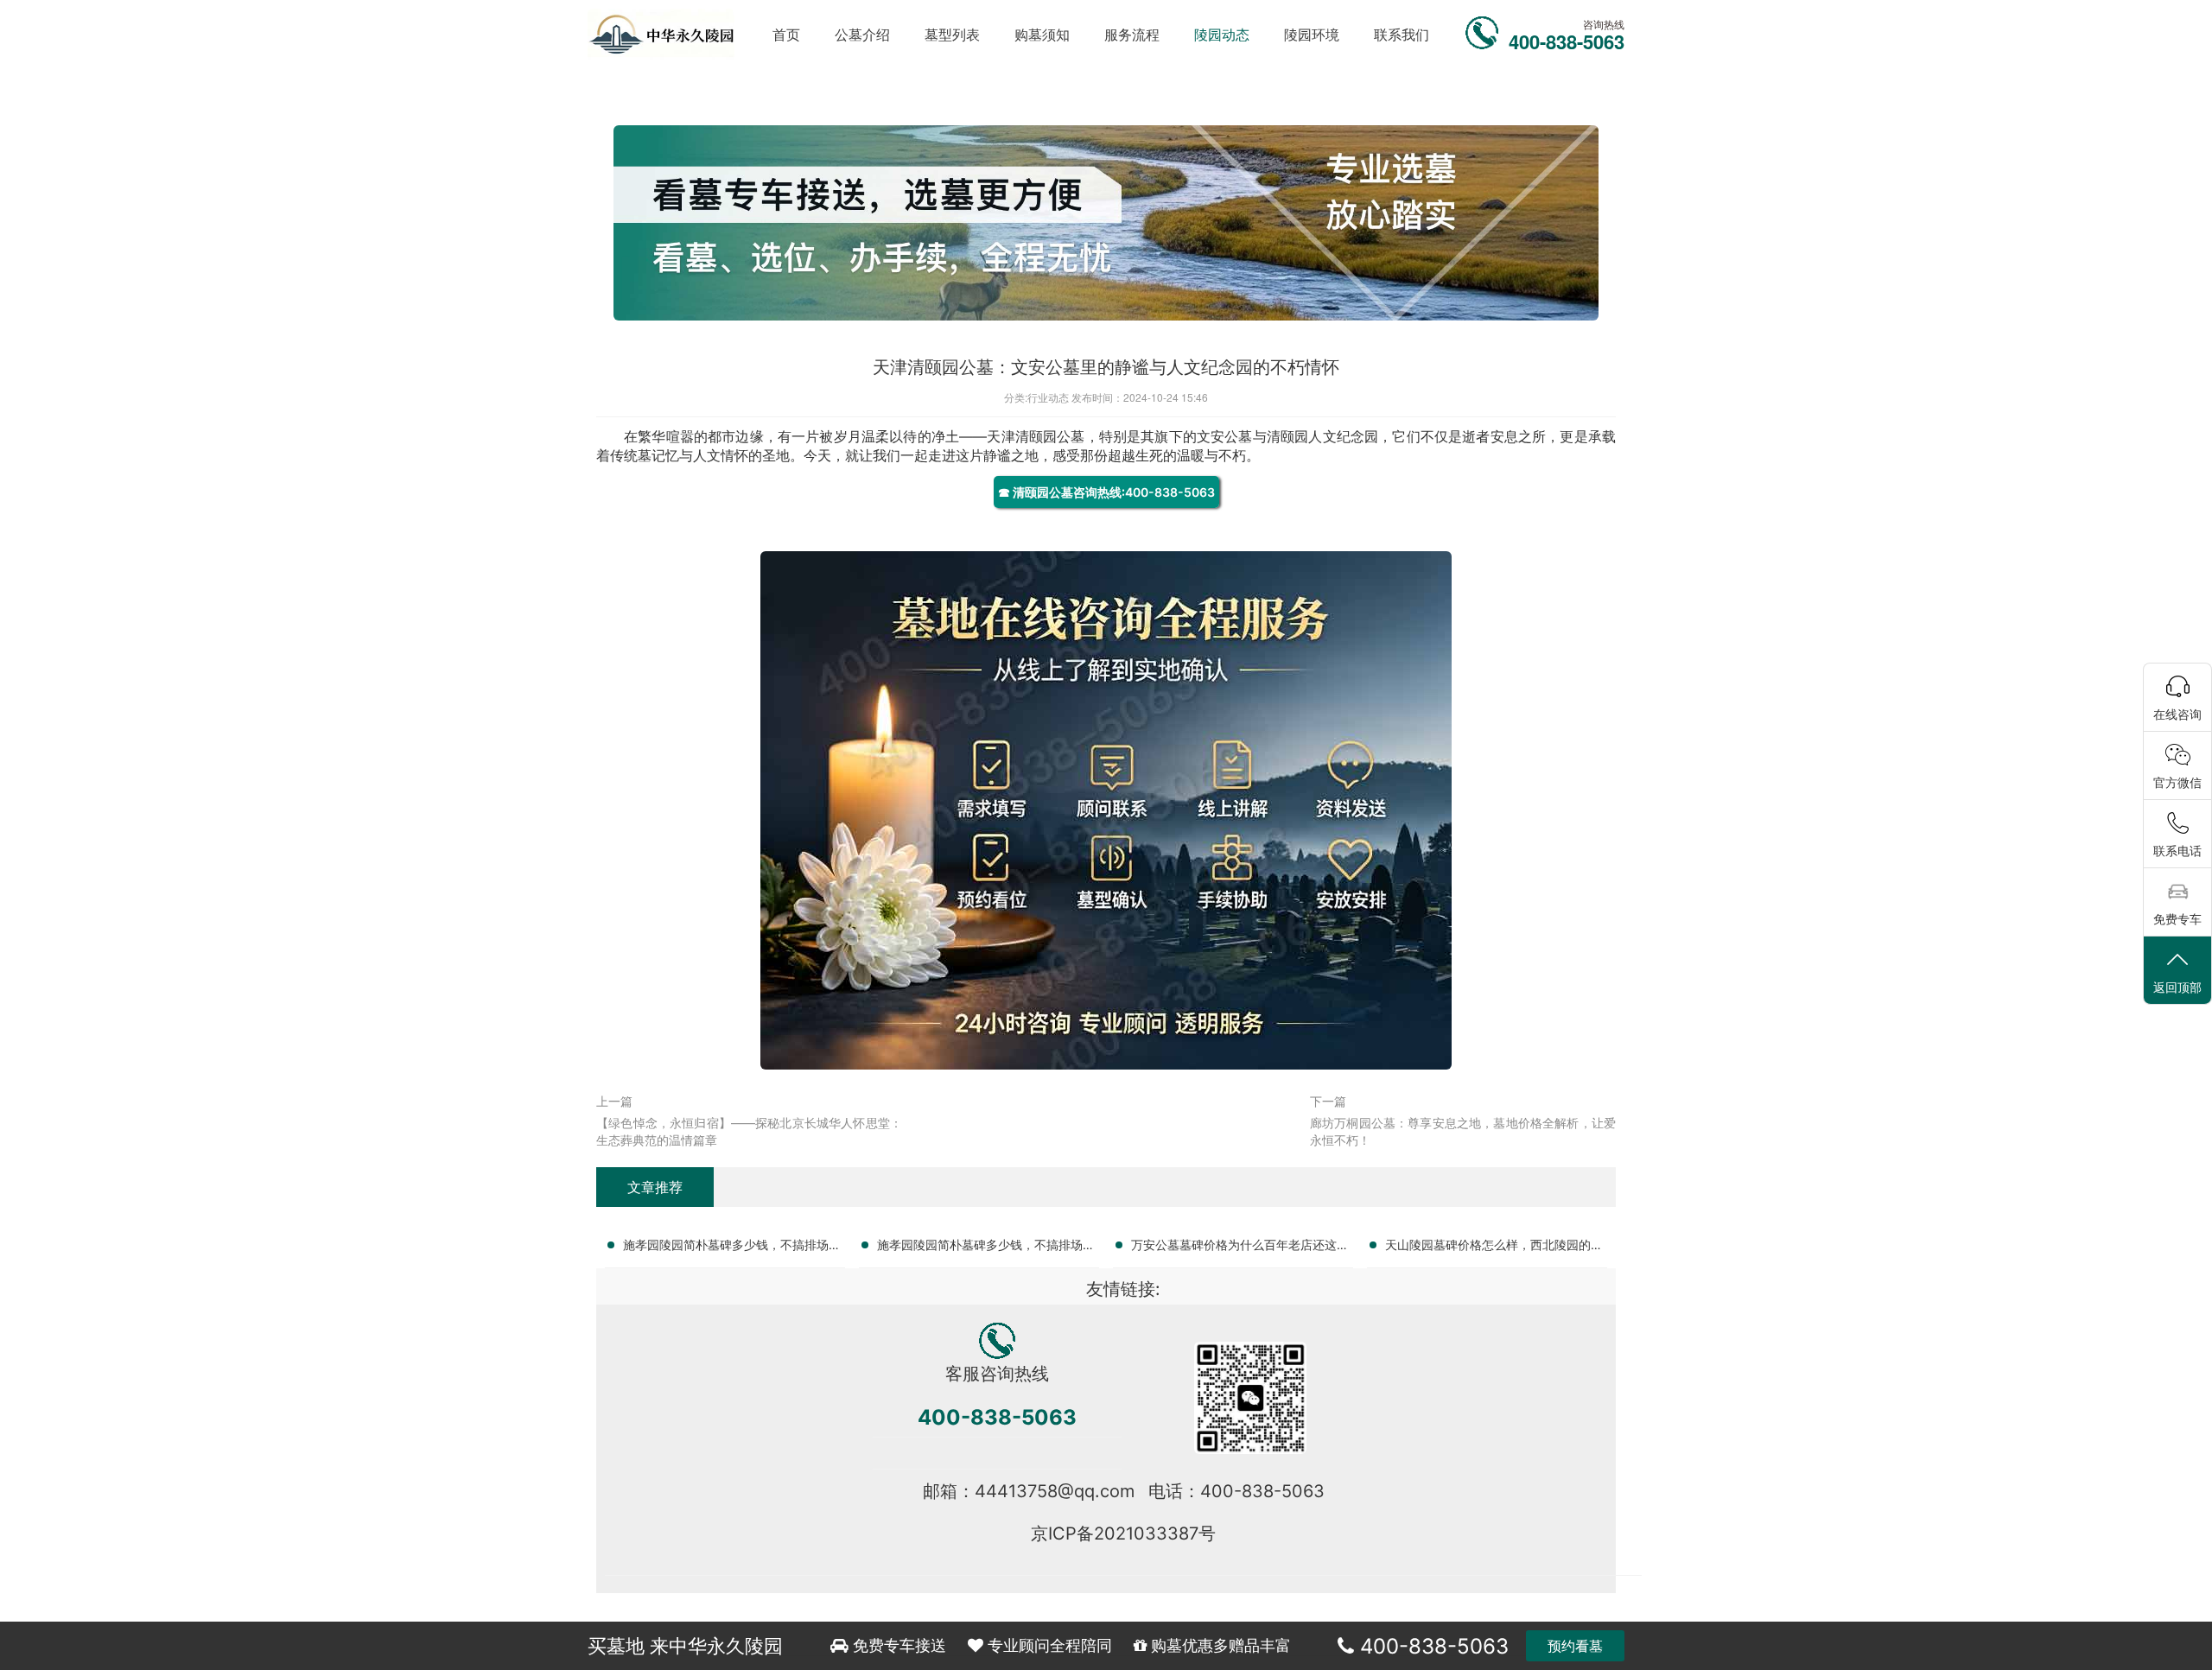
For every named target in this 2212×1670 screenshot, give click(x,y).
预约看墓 (1575, 1646)
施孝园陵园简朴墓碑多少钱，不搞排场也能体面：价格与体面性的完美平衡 (986, 1248)
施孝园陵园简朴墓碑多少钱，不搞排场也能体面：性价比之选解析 (732, 1248)
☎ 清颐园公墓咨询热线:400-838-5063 (1106, 492)
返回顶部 (2177, 987)
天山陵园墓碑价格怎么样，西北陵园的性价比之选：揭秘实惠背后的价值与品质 (1494, 1248)
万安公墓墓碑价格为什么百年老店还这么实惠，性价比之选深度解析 (1240, 1248)
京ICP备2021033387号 (1123, 1533)
